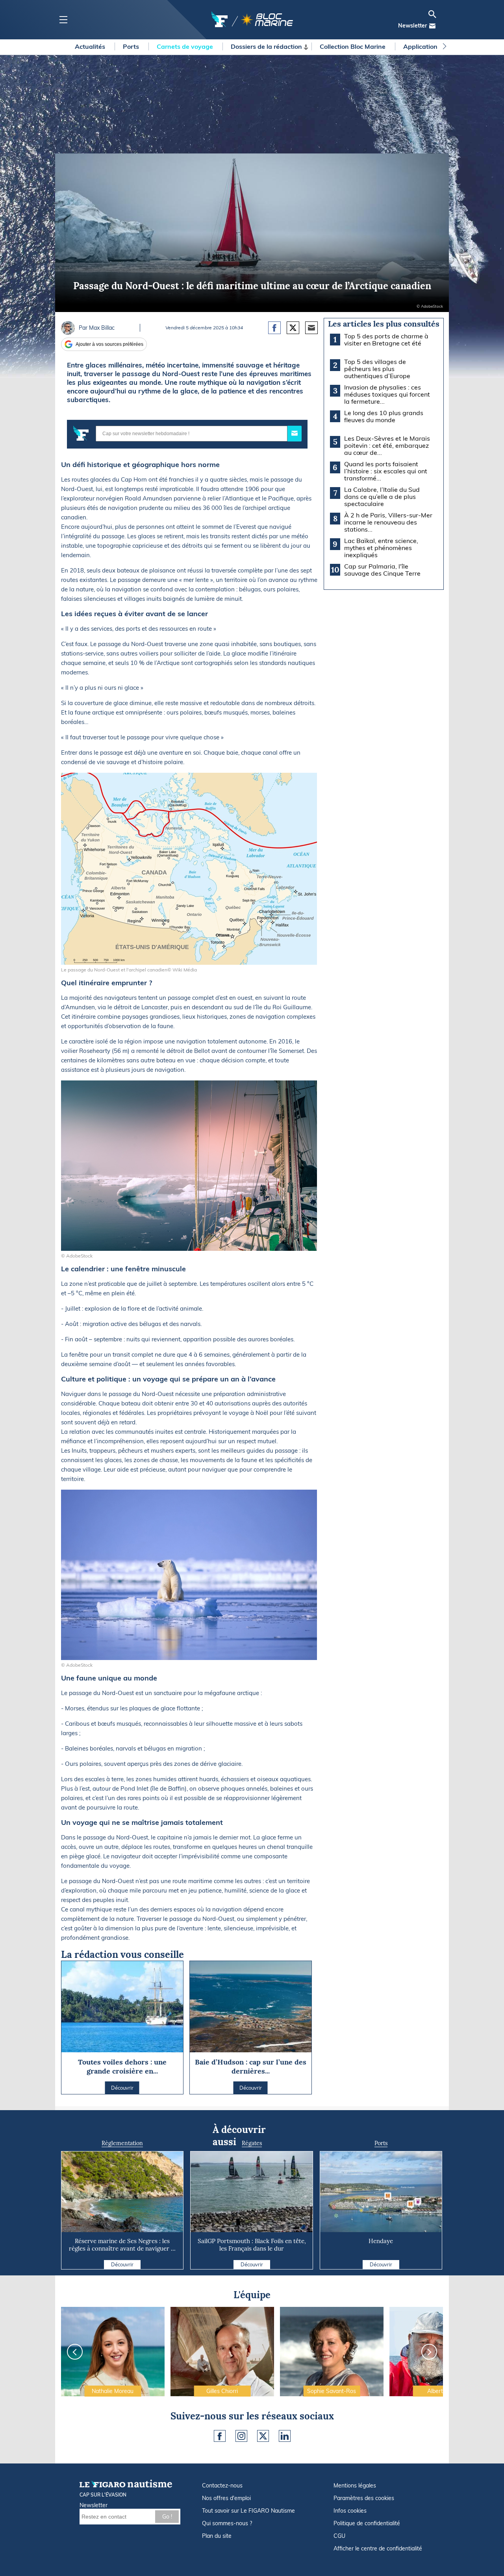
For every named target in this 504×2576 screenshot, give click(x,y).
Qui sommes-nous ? (227, 2523)
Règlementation (122, 2143)
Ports (132, 46)
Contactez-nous (222, 2486)
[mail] (432, 26)
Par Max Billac (97, 328)
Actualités (91, 46)
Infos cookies (350, 2511)
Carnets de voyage (186, 46)
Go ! (167, 2517)
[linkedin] (285, 2436)
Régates (252, 2143)
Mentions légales (355, 2486)
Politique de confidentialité (367, 2523)
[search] (432, 14)
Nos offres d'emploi (226, 2498)
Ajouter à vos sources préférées (109, 344)
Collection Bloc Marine (353, 46)
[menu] (63, 20)
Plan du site (217, 2536)
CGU (339, 2536)
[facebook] (220, 2436)
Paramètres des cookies (364, 2498)
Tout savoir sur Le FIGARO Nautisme (248, 2511)
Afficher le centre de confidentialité (378, 2548)
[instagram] (241, 2436)
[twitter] (263, 2436)
